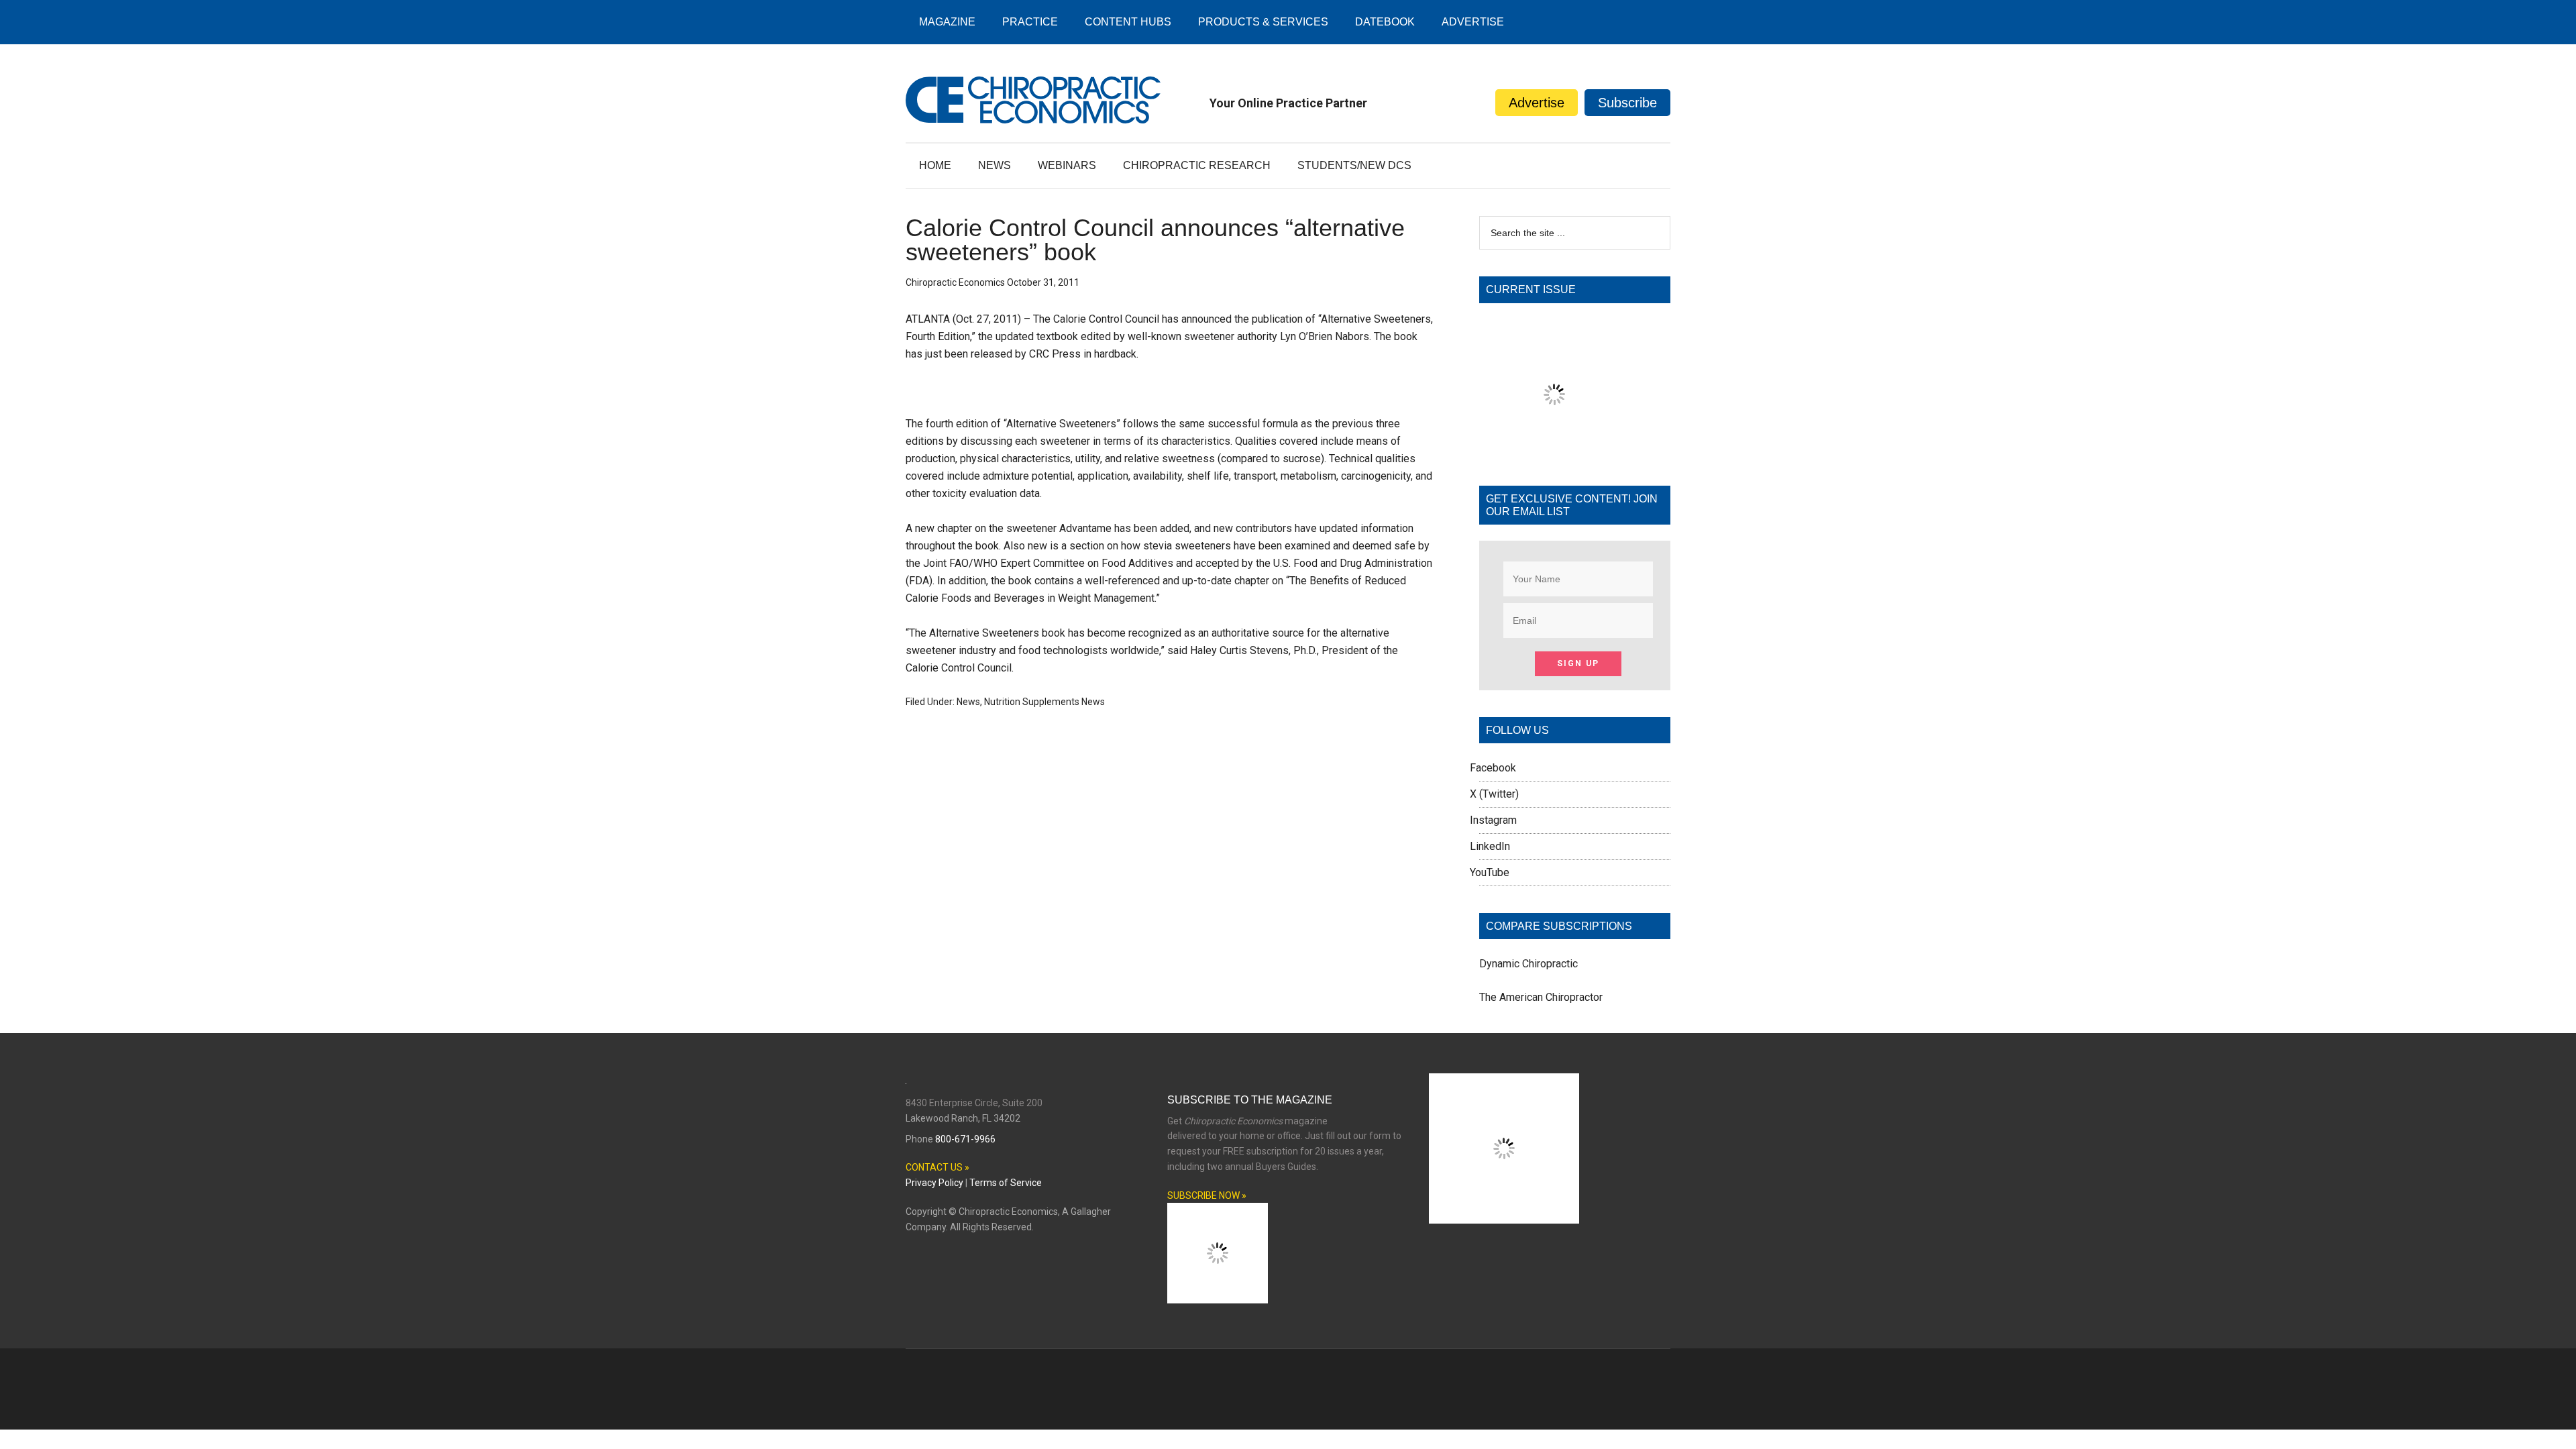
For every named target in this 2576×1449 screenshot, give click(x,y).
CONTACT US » (937, 1167)
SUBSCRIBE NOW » (1207, 1195)
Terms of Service (1006, 1183)
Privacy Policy (934, 1183)
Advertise (1537, 103)
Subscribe (1627, 103)
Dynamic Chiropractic (1528, 964)
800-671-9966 (965, 1139)
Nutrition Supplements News (1044, 702)
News (968, 702)
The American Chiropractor (1541, 997)
